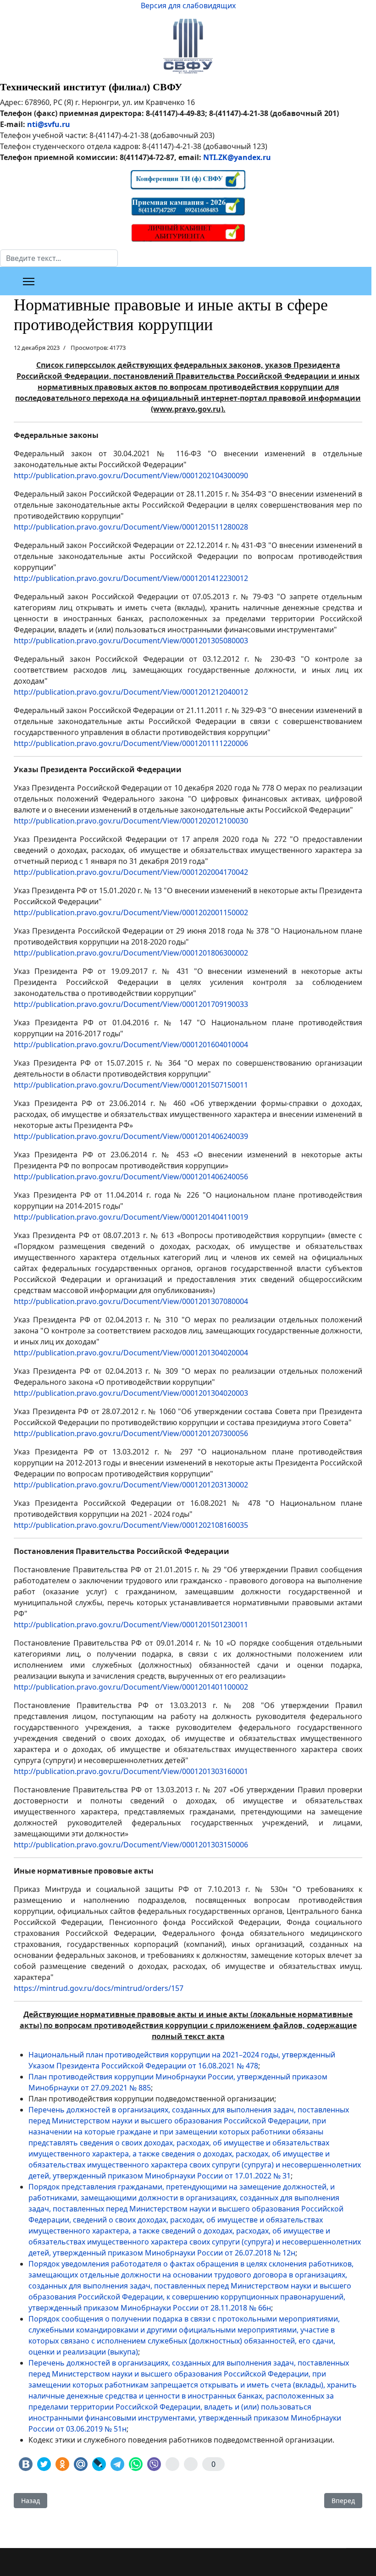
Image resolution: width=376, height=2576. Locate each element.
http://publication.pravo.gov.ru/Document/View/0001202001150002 (131, 912)
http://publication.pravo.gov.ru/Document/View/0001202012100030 (131, 821)
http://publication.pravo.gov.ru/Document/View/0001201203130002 (131, 1485)
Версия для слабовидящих (188, 6)
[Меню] (29, 282)
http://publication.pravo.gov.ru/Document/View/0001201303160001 (131, 1771)
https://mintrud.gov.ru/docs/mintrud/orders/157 (99, 1988)
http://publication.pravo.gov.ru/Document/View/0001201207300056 (131, 1433)
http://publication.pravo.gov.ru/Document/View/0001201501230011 (131, 1625)
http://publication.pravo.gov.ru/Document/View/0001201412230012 (131, 578)
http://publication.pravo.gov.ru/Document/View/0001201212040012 (131, 692)
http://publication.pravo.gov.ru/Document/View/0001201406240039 (131, 1136)
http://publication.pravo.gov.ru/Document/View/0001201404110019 (131, 1217)
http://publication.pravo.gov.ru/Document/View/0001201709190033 (131, 1004)
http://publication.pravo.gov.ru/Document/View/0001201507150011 (131, 1085)
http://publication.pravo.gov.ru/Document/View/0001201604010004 (131, 1045)
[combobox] (59, 258)
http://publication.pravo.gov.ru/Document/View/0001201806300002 (131, 953)
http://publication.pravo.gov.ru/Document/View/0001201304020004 (131, 1353)
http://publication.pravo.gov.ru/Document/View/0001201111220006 (131, 743)
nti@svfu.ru (49, 124)
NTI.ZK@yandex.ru (237, 157)
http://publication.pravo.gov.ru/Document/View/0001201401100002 (131, 1687)
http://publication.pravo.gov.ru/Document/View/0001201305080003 (131, 641)
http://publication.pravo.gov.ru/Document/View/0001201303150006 (131, 1845)
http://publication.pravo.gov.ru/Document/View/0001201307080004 (131, 1301)
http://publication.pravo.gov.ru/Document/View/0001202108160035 (131, 1525)
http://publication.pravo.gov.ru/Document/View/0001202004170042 (131, 872)
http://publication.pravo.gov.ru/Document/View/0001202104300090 (131, 475)
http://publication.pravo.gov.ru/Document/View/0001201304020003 (131, 1393)
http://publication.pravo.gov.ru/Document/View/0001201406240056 (131, 1177)
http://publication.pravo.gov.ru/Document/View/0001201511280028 (131, 527)
